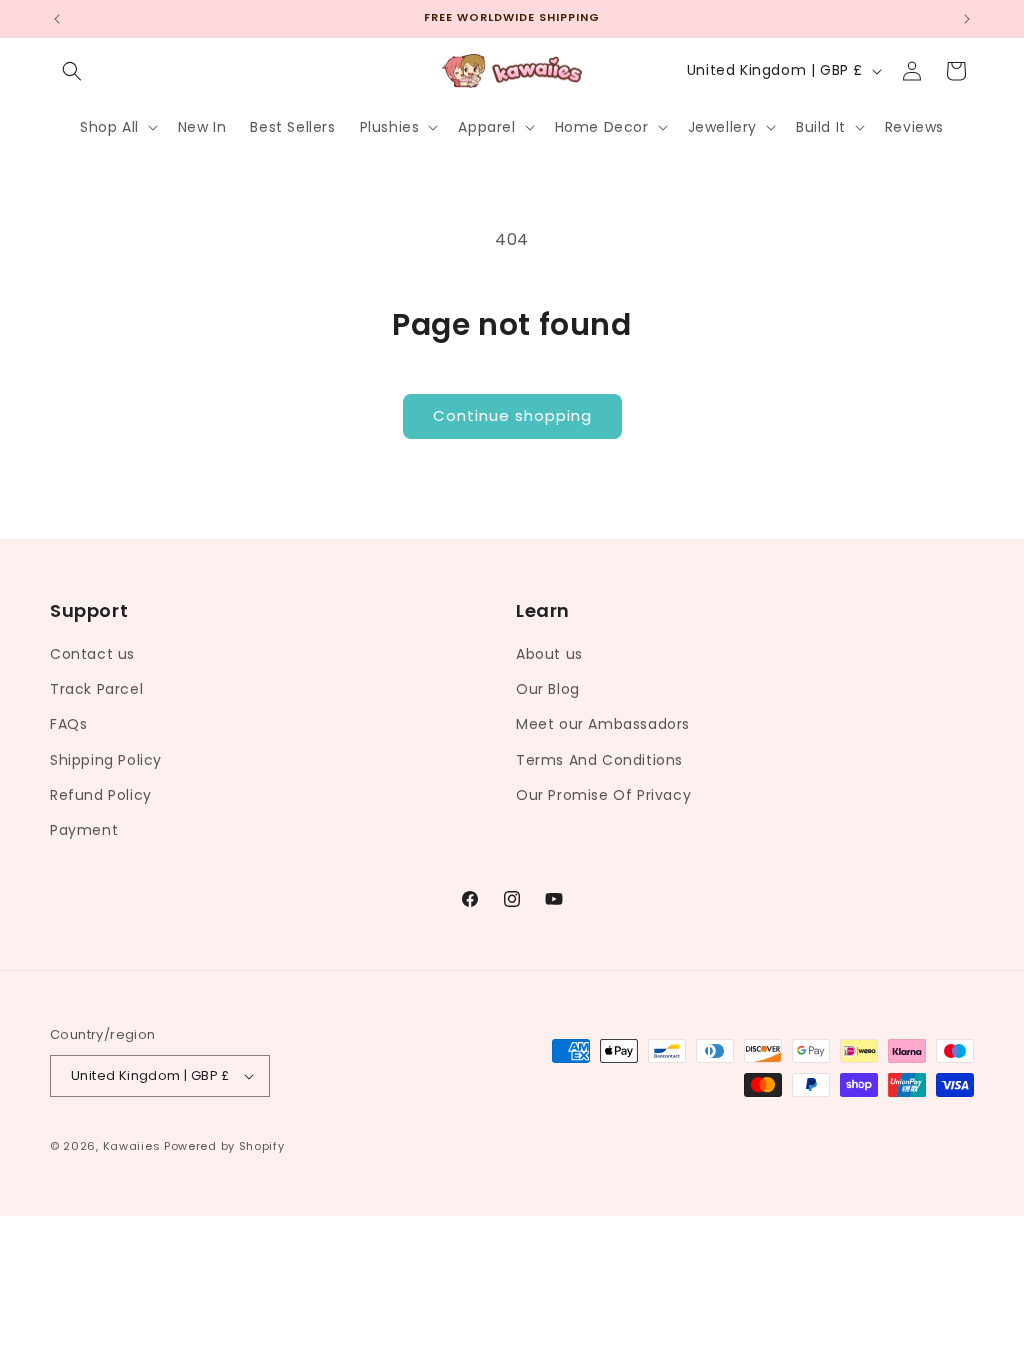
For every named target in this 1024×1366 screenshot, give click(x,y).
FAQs (68, 724)
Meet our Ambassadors (603, 724)
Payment (84, 830)
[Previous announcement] (57, 19)
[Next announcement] (967, 19)
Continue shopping (512, 415)
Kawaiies (132, 1146)
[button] (72, 71)
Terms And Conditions (599, 760)
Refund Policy (101, 795)
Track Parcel (96, 689)
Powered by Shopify (224, 1146)
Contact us (92, 654)
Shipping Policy (106, 760)
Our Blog (548, 689)
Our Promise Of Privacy (603, 795)
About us (549, 654)
